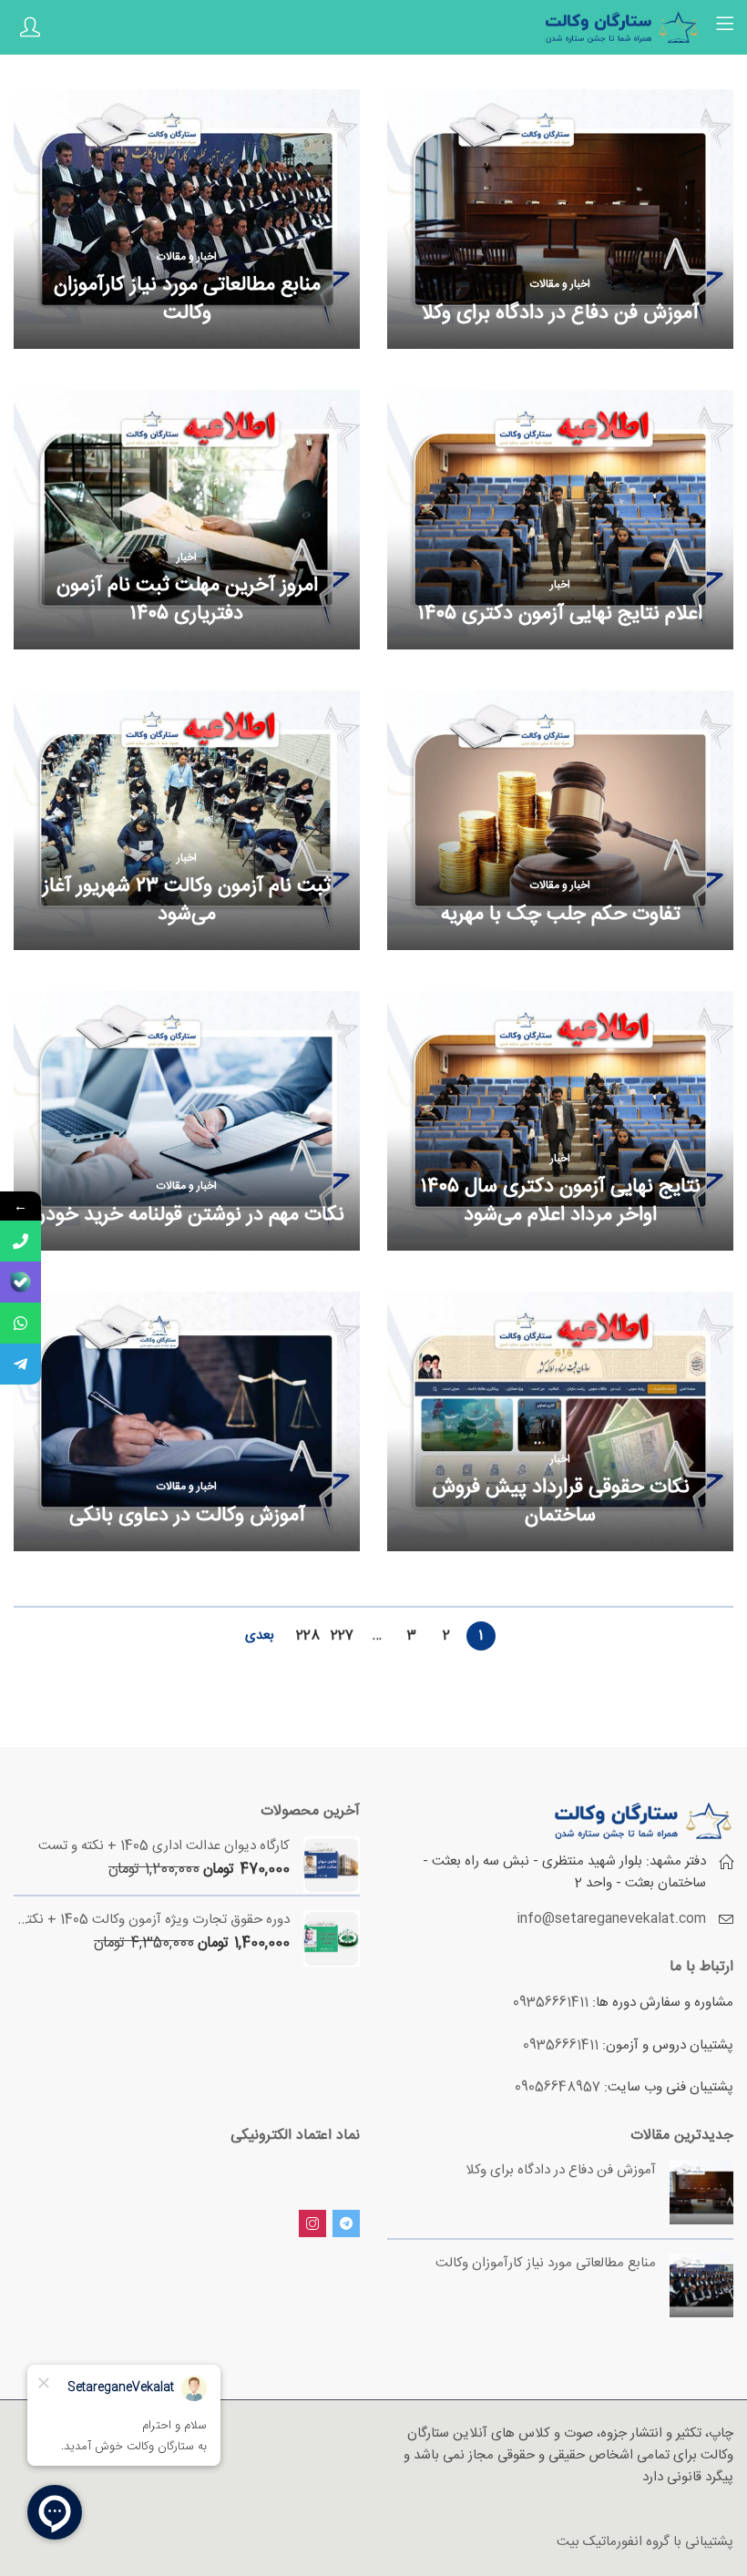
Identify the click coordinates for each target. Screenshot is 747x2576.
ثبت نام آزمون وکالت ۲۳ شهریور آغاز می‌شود (187, 900)
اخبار (560, 585)
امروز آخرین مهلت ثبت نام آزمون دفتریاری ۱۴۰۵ (187, 600)
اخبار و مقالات (560, 284)
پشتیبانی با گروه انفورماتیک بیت (645, 2542)
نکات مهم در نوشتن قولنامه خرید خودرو (187, 1215)
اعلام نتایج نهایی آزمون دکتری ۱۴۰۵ (560, 614)
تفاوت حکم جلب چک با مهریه (561, 915)
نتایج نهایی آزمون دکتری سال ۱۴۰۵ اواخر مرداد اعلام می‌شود (561, 1201)
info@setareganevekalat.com (611, 1919)
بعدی (260, 1636)
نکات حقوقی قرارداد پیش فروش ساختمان (561, 1502)
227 (342, 1636)
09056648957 (558, 2087)
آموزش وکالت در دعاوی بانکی (187, 1516)
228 (308, 1636)
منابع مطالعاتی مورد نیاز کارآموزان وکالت (187, 299)
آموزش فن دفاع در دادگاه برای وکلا (560, 313)
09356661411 (551, 2003)
